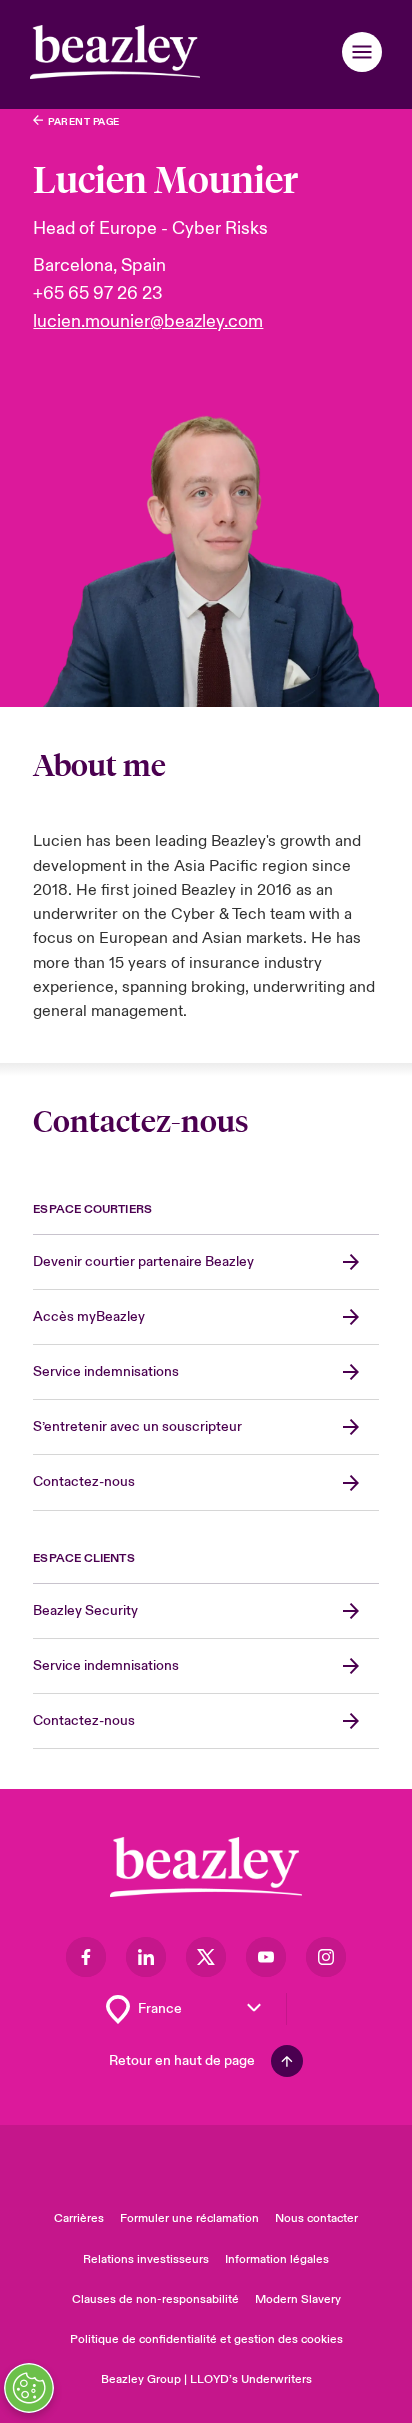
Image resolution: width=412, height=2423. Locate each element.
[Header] (115, 52)
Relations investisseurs (146, 2259)
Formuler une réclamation (189, 2218)
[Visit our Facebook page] (86, 1957)
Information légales (277, 2259)
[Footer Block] (206, 1867)
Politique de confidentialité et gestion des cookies (206, 2339)
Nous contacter (316, 2218)
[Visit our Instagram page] (326, 1957)
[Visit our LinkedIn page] (146, 1957)
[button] (362, 52)
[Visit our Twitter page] (206, 1957)
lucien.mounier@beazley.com (148, 321)
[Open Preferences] (29, 2388)
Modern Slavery (298, 2299)
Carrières (79, 2218)
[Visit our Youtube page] (266, 1957)
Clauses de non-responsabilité (155, 2299)
